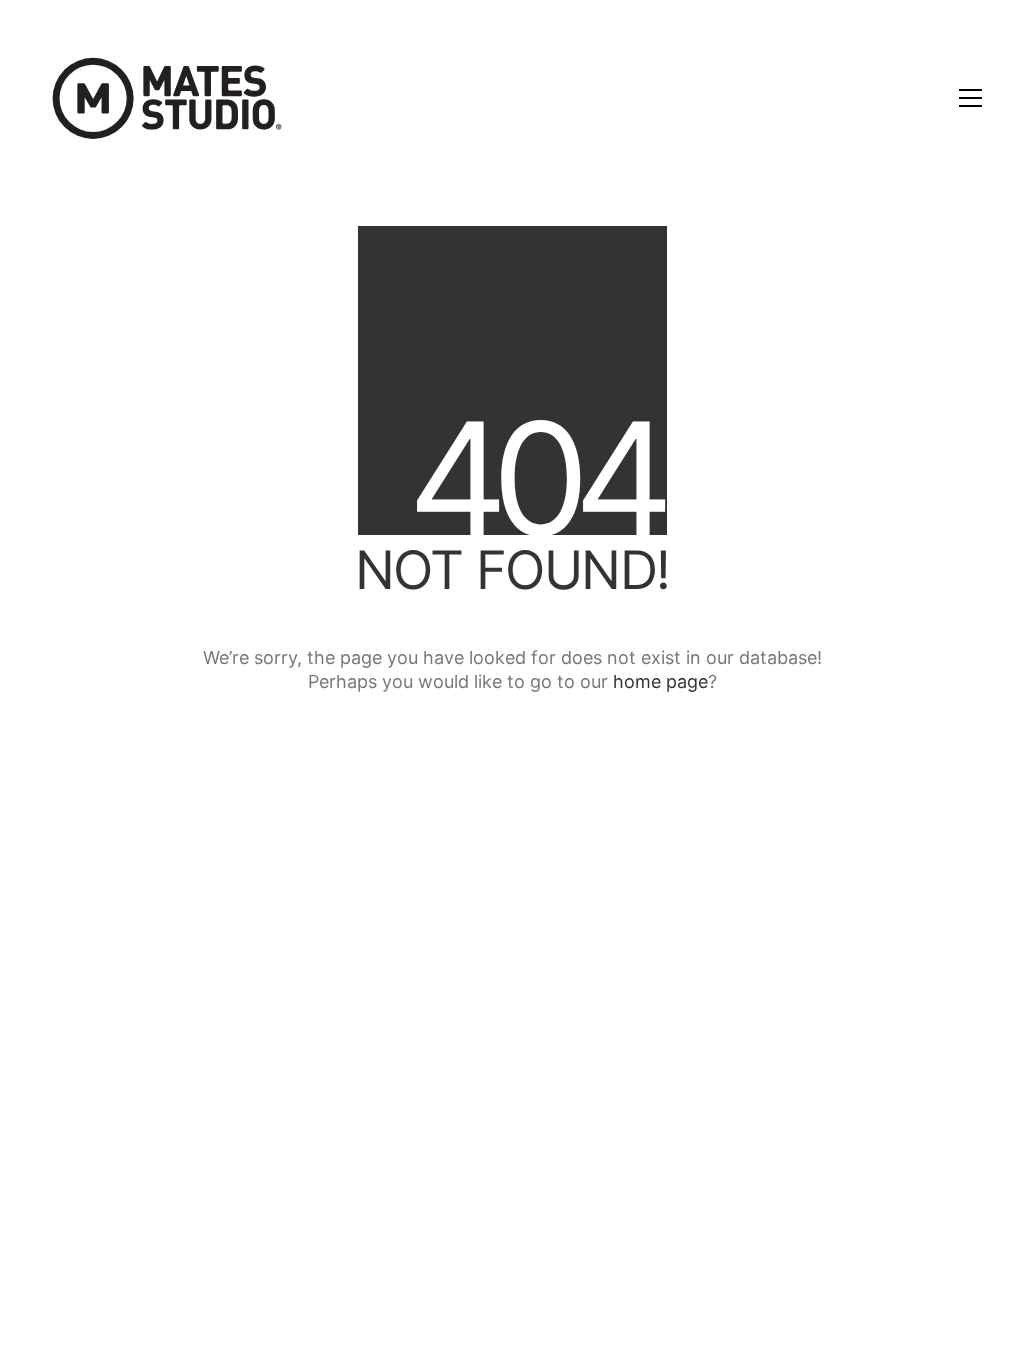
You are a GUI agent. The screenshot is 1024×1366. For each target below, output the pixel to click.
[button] (970, 98)
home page (660, 681)
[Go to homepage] (167, 97)
